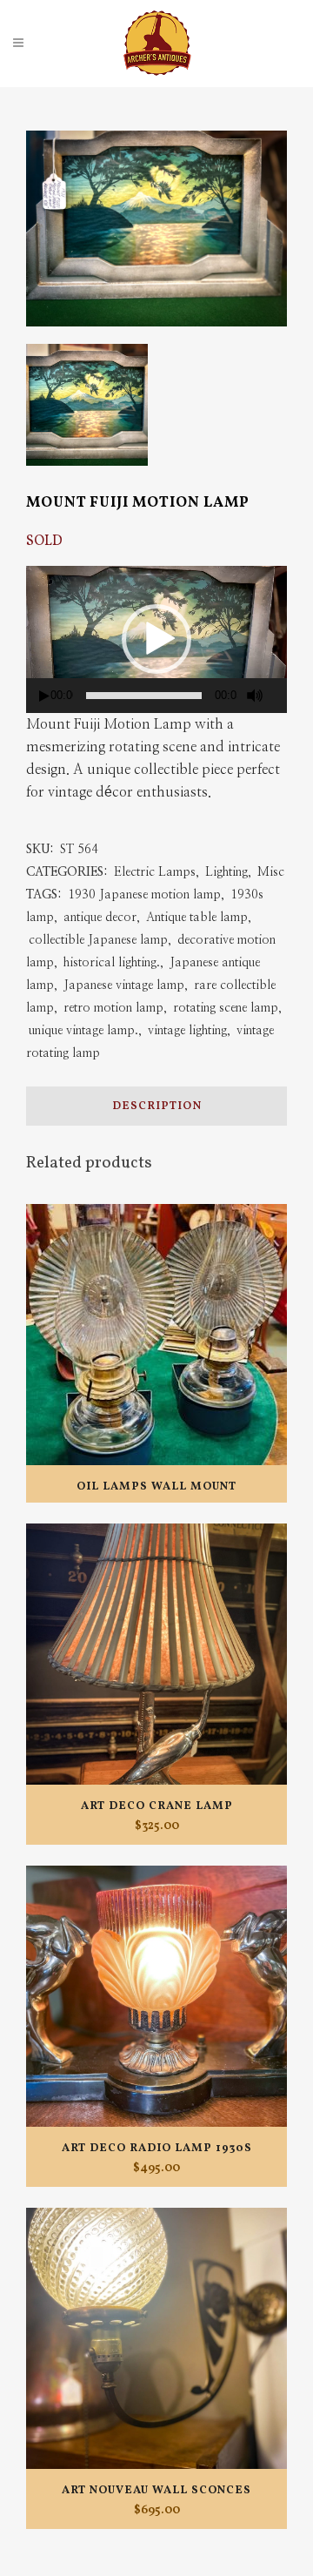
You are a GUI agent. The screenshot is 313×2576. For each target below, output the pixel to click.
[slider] (144, 696)
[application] (156, 639)
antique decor (100, 918)
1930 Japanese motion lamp (144, 895)
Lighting (226, 872)
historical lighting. (112, 963)
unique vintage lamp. (83, 1031)
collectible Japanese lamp (98, 940)
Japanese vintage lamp (124, 985)
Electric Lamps (155, 872)
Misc (271, 872)
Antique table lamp (197, 918)
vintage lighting (187, 1031)
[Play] (44, 696)
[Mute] (255, 696)
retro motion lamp (113, 1008)
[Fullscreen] (281, 696)
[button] (156, 639)
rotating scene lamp (226, 1008)
